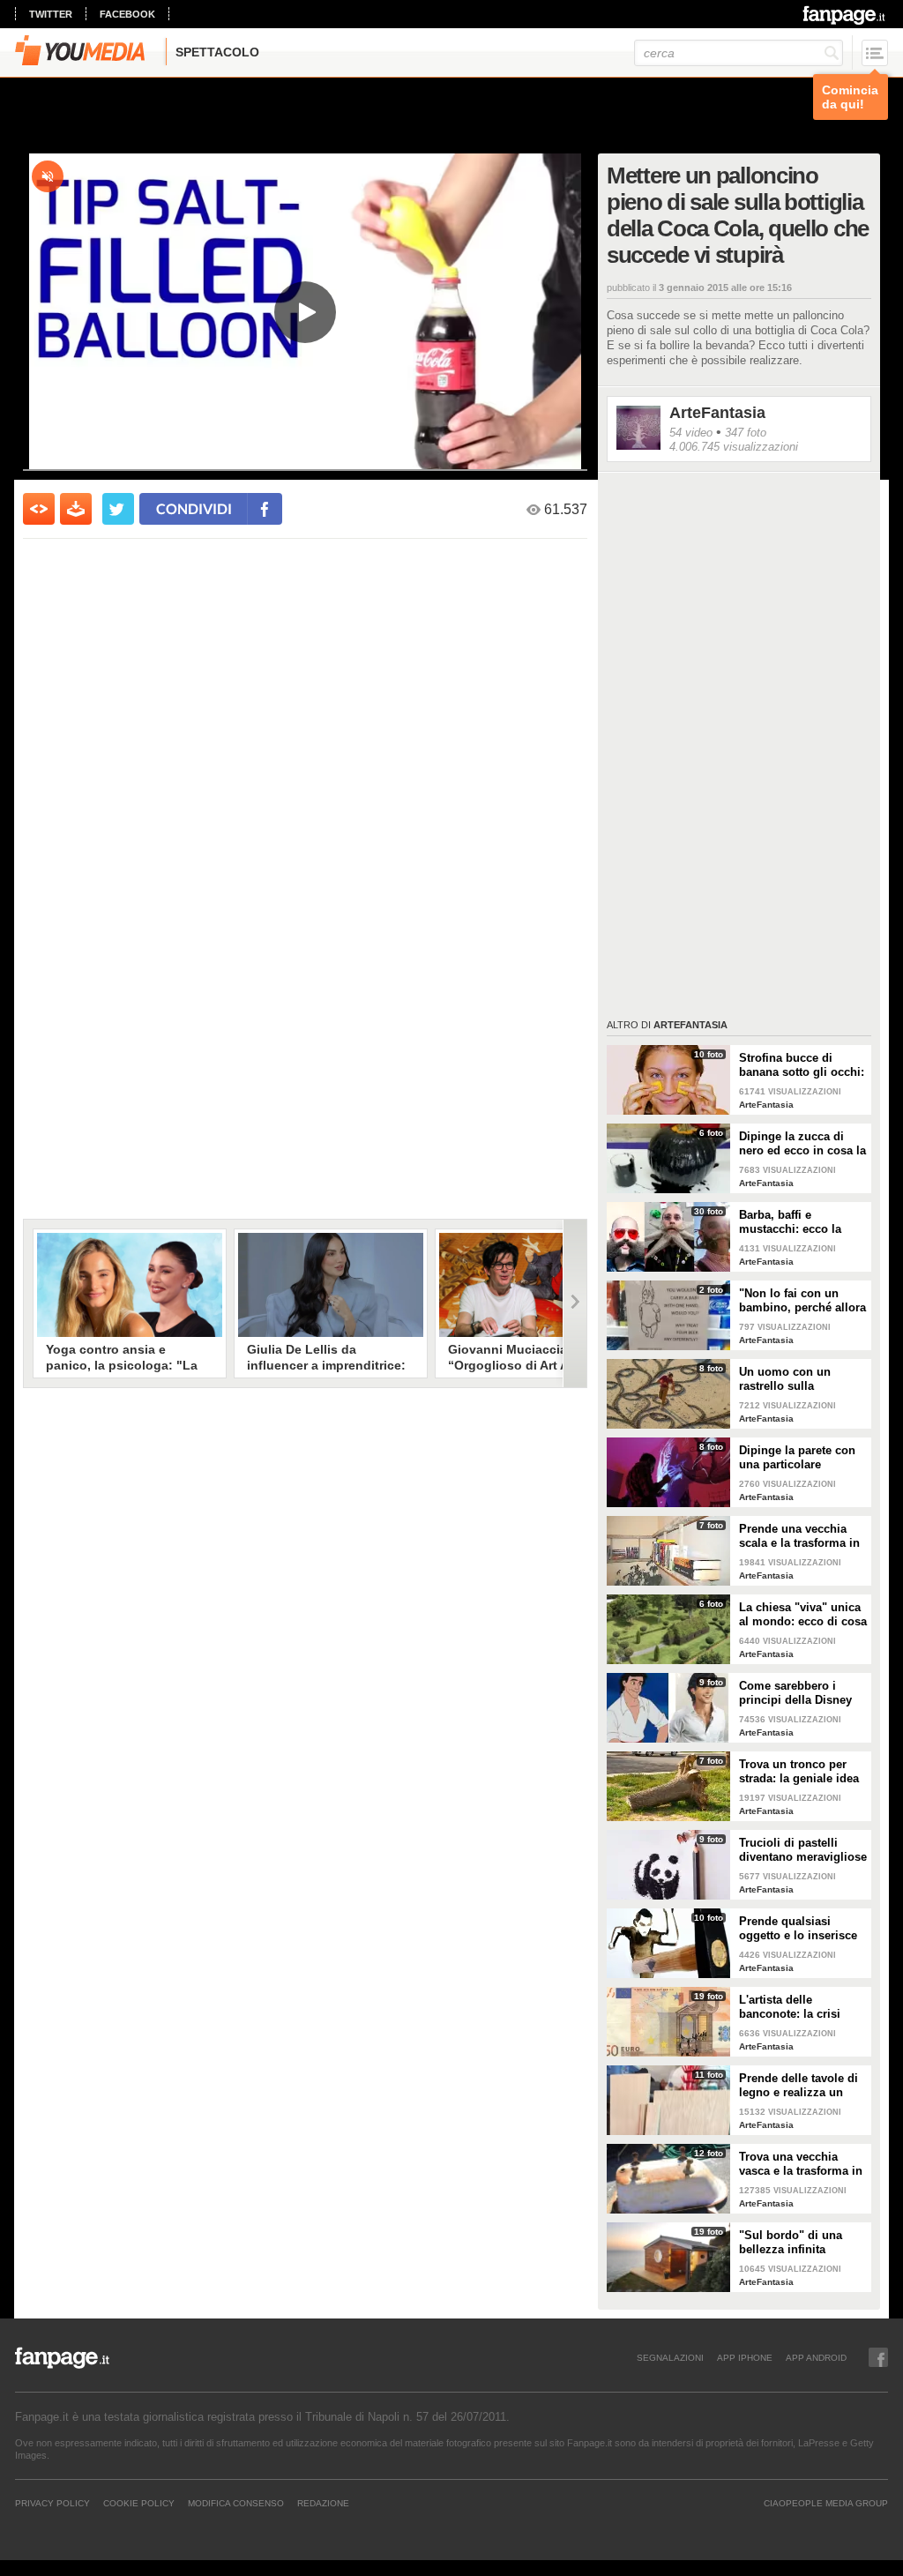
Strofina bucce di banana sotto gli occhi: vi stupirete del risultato (802, 1065)
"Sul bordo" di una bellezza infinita (791, 2242)
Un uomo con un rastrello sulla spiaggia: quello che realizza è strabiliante (797, 1379)
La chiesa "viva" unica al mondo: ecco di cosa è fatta (803, 1615)
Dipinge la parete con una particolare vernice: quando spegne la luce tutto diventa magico (797, 1458)
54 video (691, 433)
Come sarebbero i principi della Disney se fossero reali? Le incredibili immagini (795, 1693)
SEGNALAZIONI (670, 2357)
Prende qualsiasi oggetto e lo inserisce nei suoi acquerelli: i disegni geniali (798, 1929)
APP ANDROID (816, 2357)
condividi (194, 508)
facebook (127, 14)
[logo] (845, 15)
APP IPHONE (745, 2357)
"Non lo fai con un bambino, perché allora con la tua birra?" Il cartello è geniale (802, 1301)
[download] (76, 509)
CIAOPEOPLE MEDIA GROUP (826, 2503)
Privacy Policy (52, 2503)
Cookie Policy (139, 2503)
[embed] (39, 509)
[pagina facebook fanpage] (878, 2357)
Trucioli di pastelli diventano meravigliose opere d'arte (803, 1850)
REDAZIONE (323, 2503)
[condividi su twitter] (118, 509)
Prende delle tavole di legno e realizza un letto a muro (799, 2086)
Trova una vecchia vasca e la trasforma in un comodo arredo (801, 2164)
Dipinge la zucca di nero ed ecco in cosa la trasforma (802, 1144)
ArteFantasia (717, 413)
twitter (51, 14)
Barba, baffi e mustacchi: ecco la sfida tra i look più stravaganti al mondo (797, 1222)
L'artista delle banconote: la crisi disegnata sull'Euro (792, 2007)
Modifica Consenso (236, 2503)
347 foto (746, 433)
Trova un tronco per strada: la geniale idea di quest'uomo (799, 1772)
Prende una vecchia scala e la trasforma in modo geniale (799, 1536)
